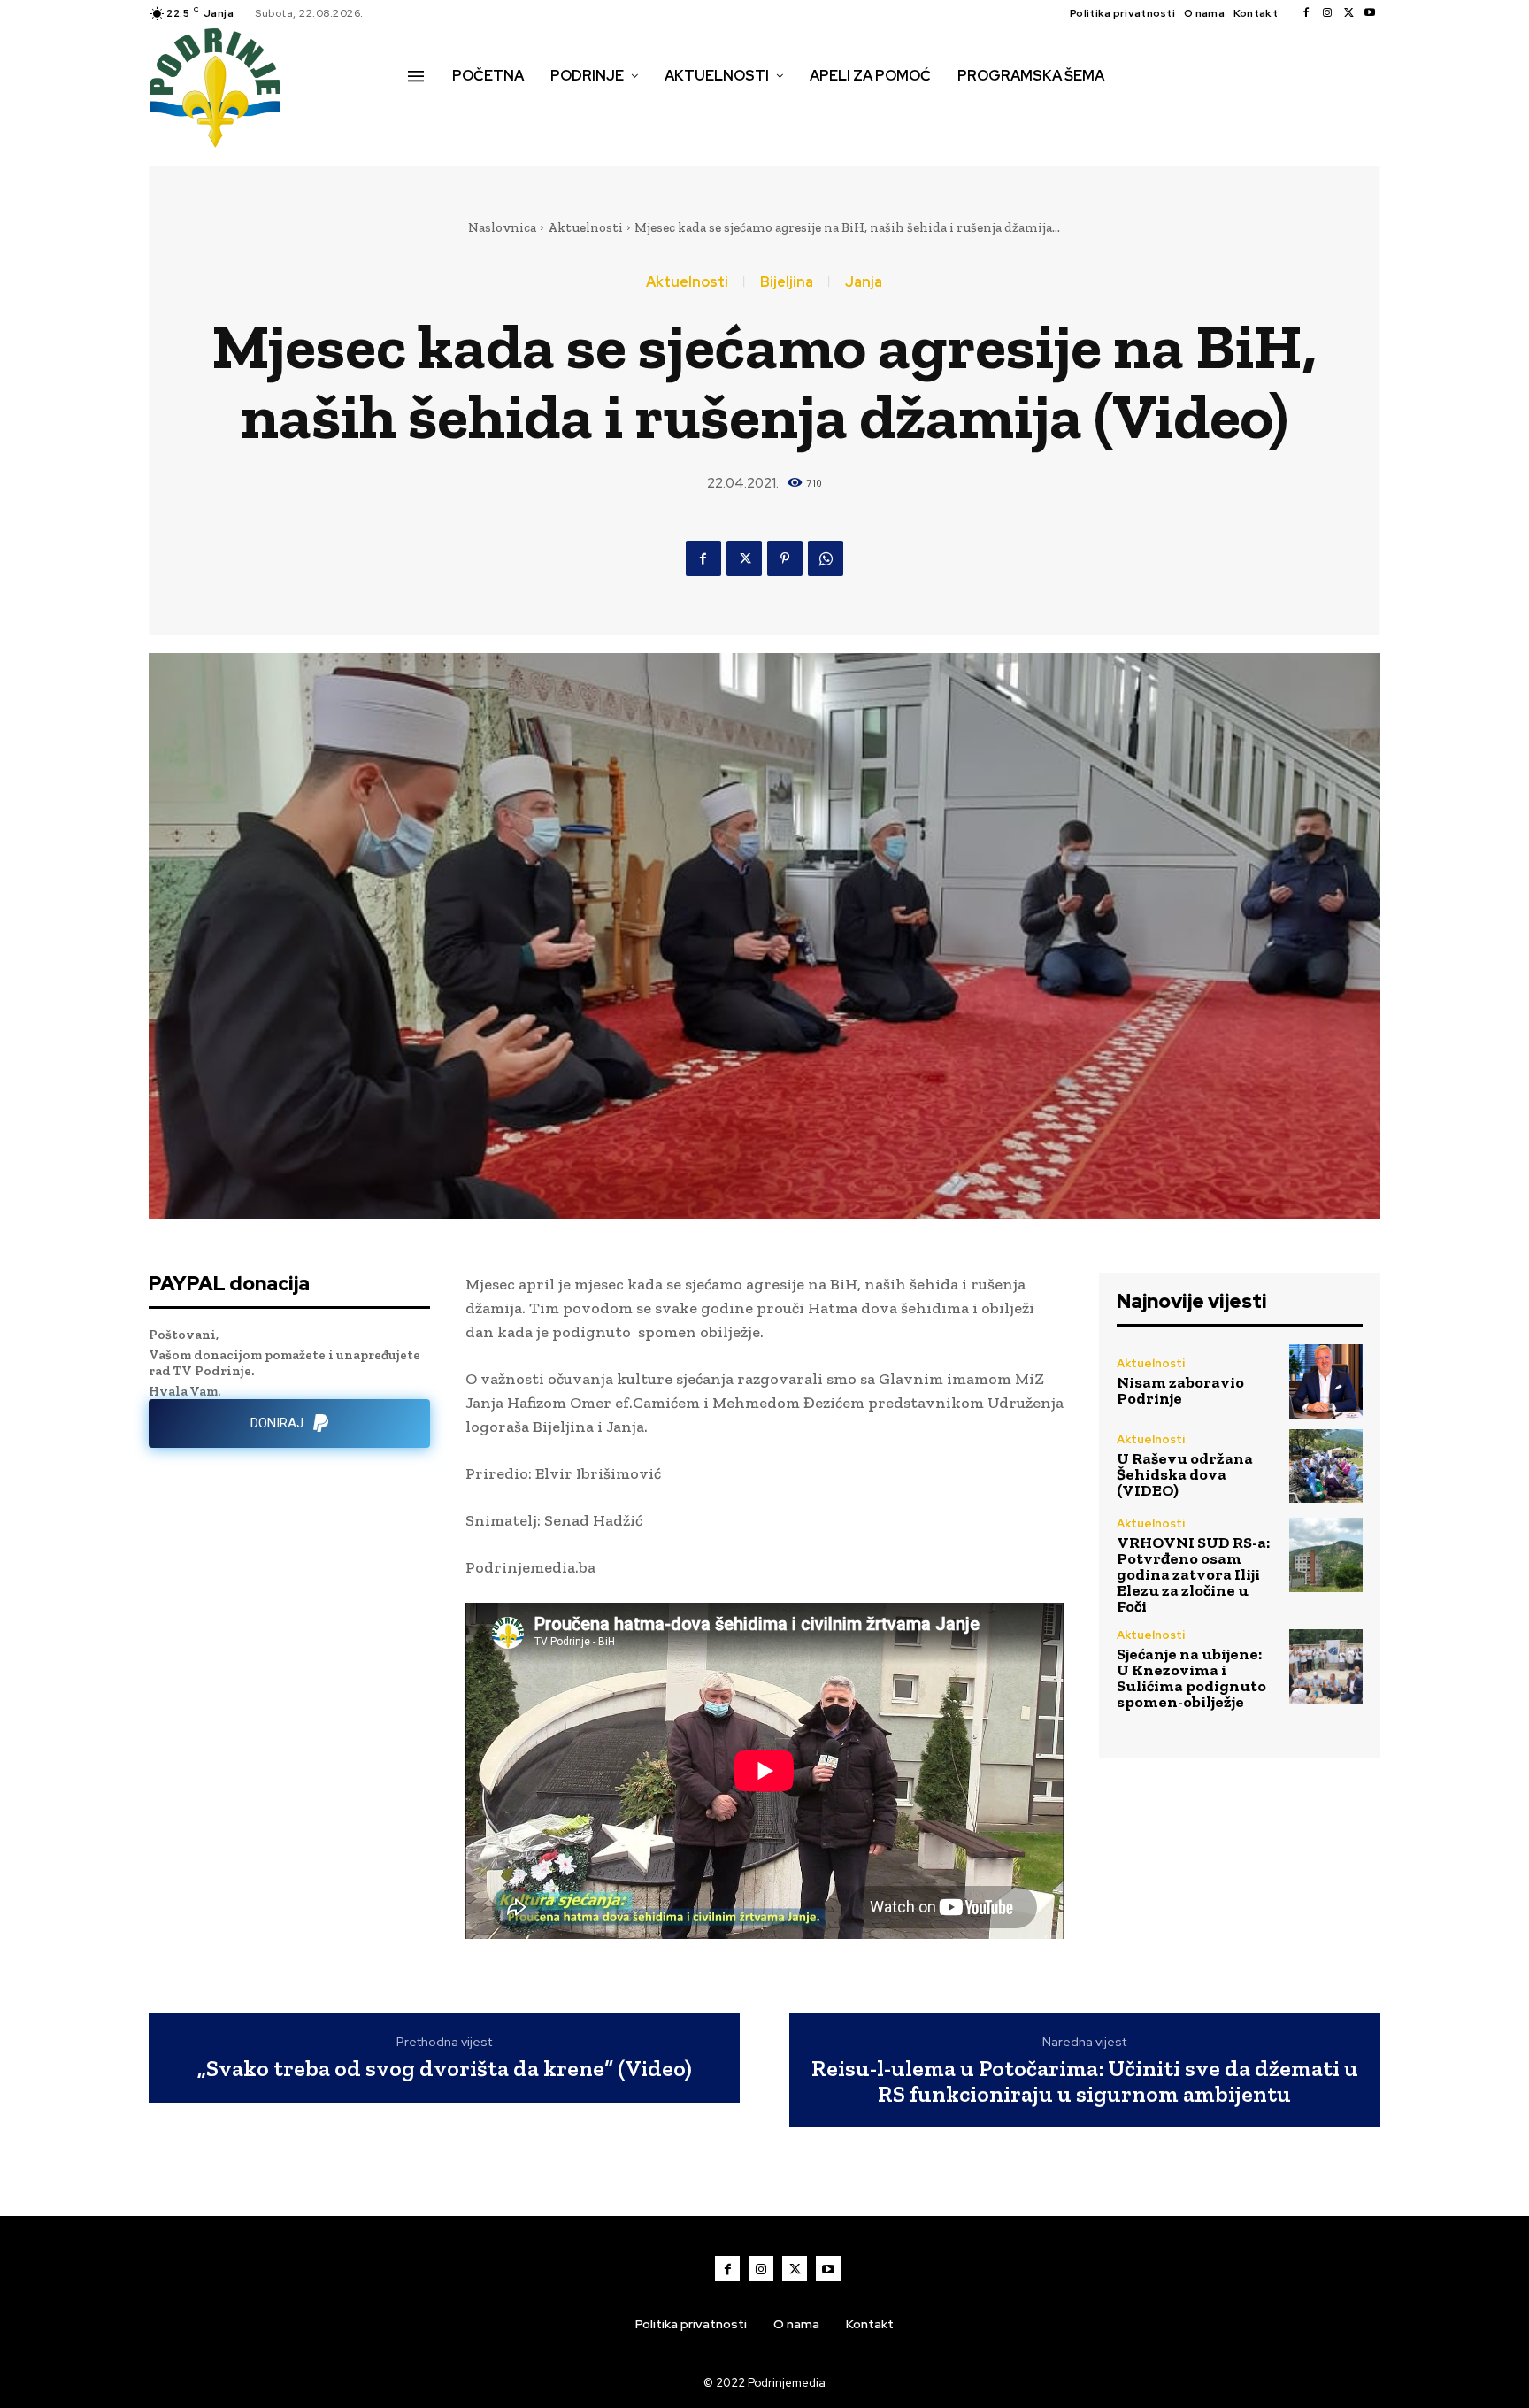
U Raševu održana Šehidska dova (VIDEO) (1185, 1474)
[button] (427, 113)
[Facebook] (1306, 13)
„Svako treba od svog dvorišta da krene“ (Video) (445, 2069)
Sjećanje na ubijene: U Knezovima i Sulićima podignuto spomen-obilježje (1191, 1678)
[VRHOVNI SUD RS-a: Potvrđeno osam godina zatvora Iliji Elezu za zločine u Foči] (1326, 1554)
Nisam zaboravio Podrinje (1180, 1390)
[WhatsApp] (826, 558)
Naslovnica (502, 227)
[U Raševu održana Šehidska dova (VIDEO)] (1326, 1466)
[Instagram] (1327, 13)
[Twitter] (1348, 13)
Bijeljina (787, 282)
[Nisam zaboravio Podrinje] (1326, 1381)
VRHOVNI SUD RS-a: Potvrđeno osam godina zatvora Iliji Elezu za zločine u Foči (1193, 1574)
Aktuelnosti (585, 227)
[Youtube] (1370, 13)
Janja (864, 282)
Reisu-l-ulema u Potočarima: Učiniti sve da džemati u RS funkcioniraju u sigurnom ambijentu (1085, 2081)
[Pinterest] (785, 558)
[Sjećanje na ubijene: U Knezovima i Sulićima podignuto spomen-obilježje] (1326, 1666)
